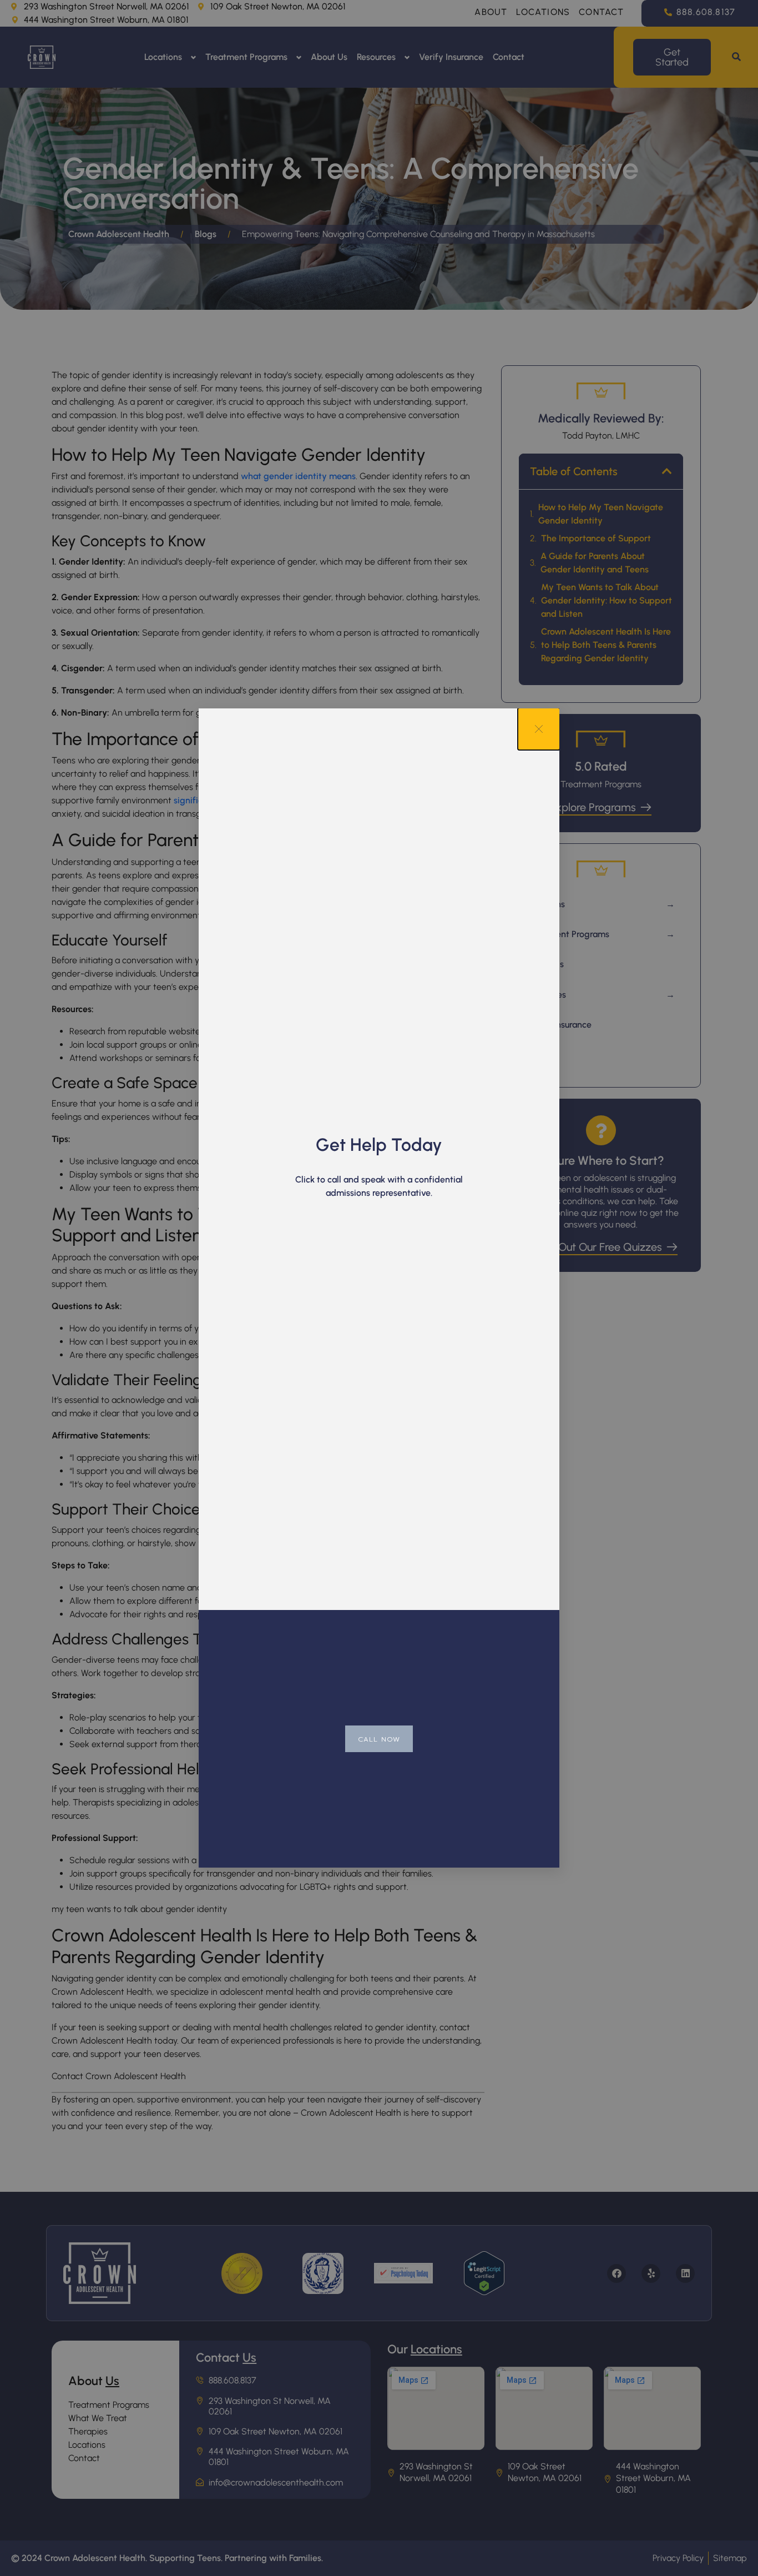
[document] (379, 1288)
